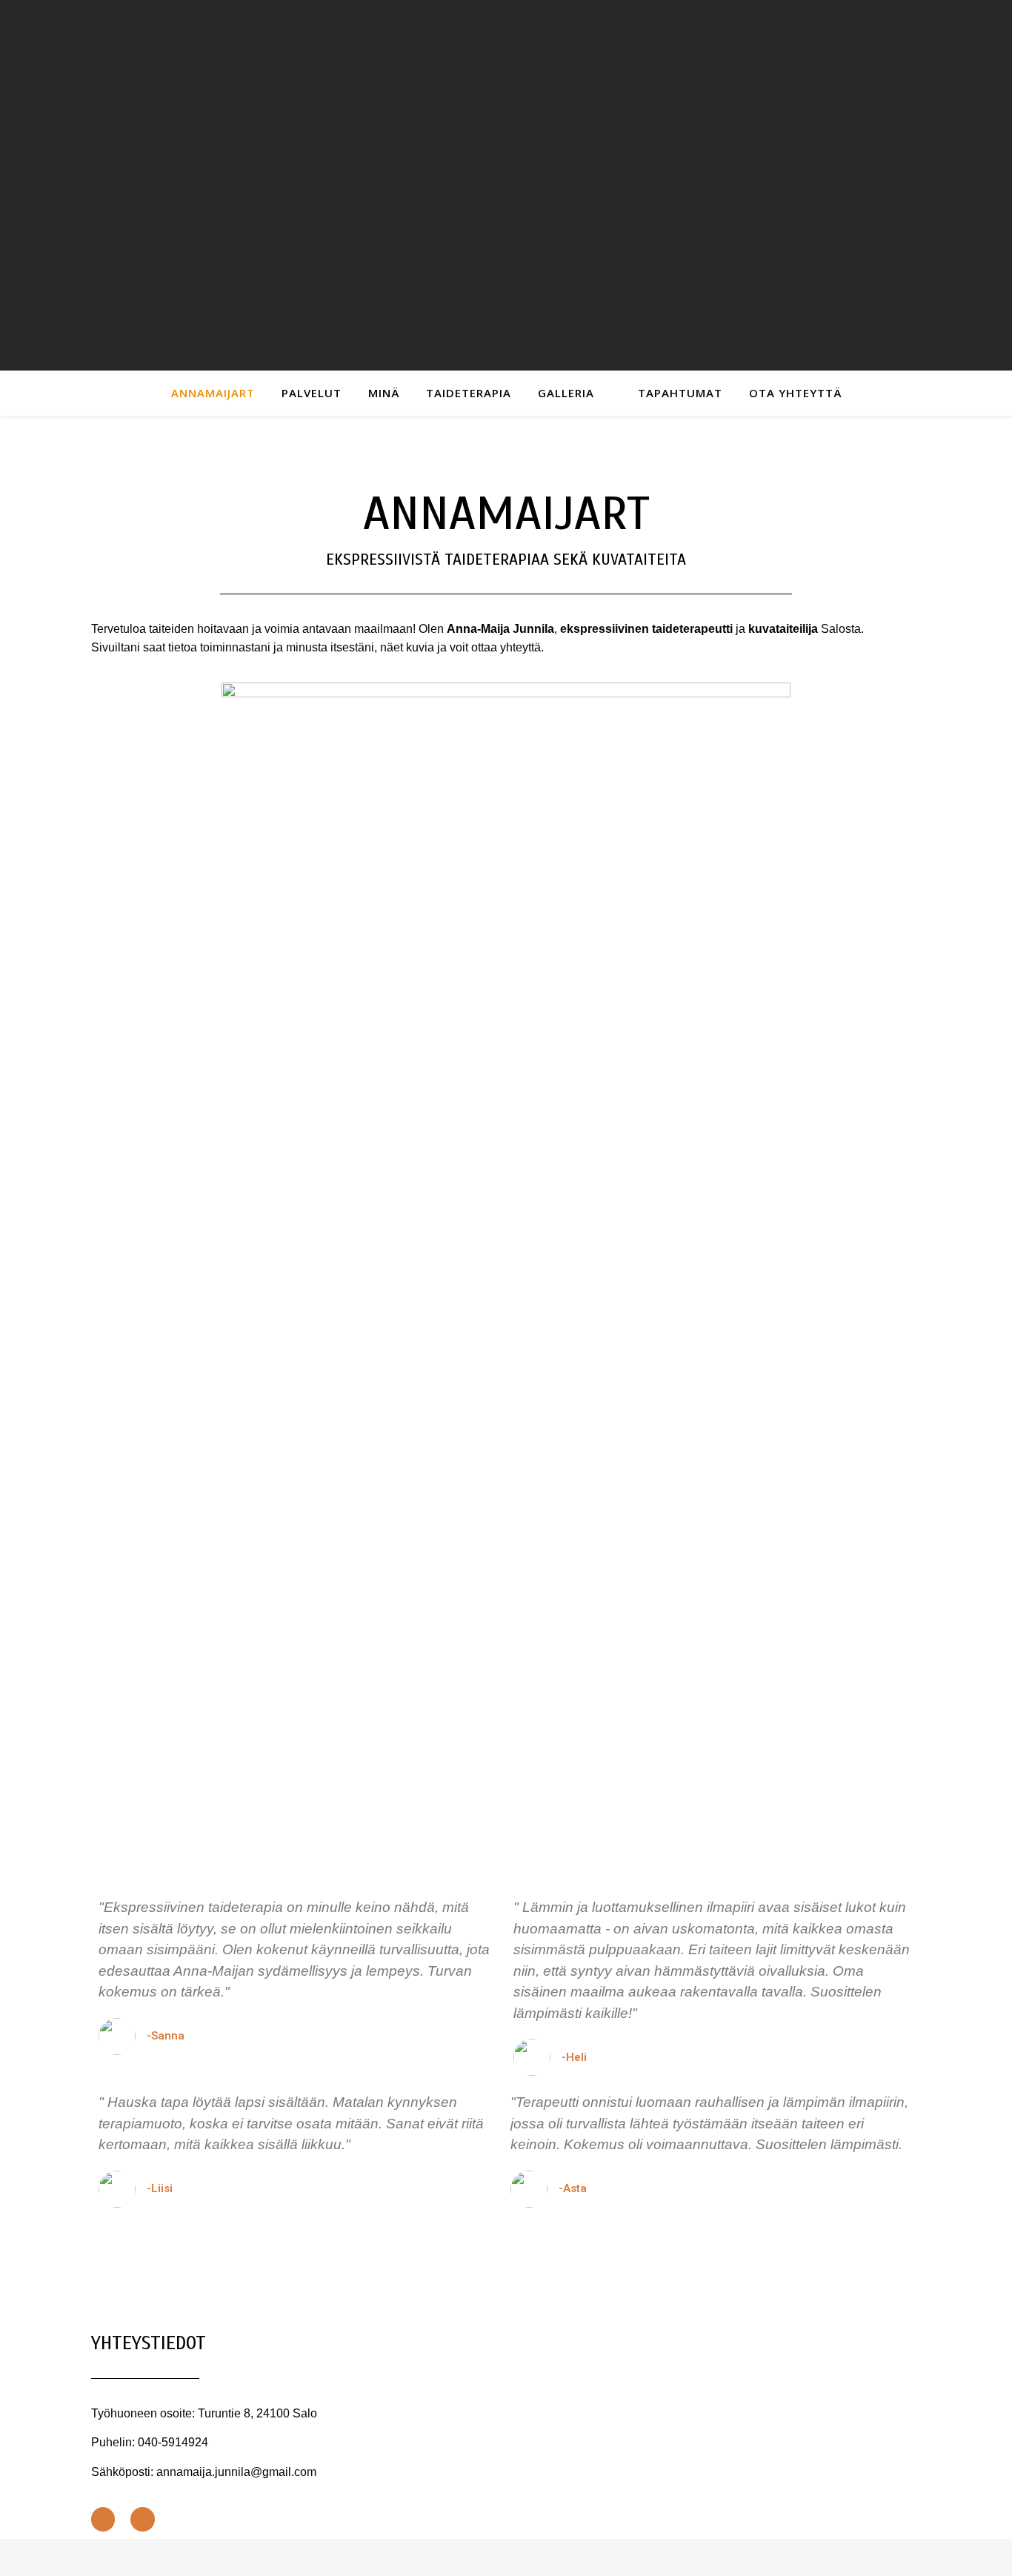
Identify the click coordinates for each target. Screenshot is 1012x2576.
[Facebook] (103, 2519)
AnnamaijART (213, 393)
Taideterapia (469, 393)
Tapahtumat (680, 393)
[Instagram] (142, 2519)
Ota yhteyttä (795, 393)
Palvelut (312, 393)
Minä (384, 393)
